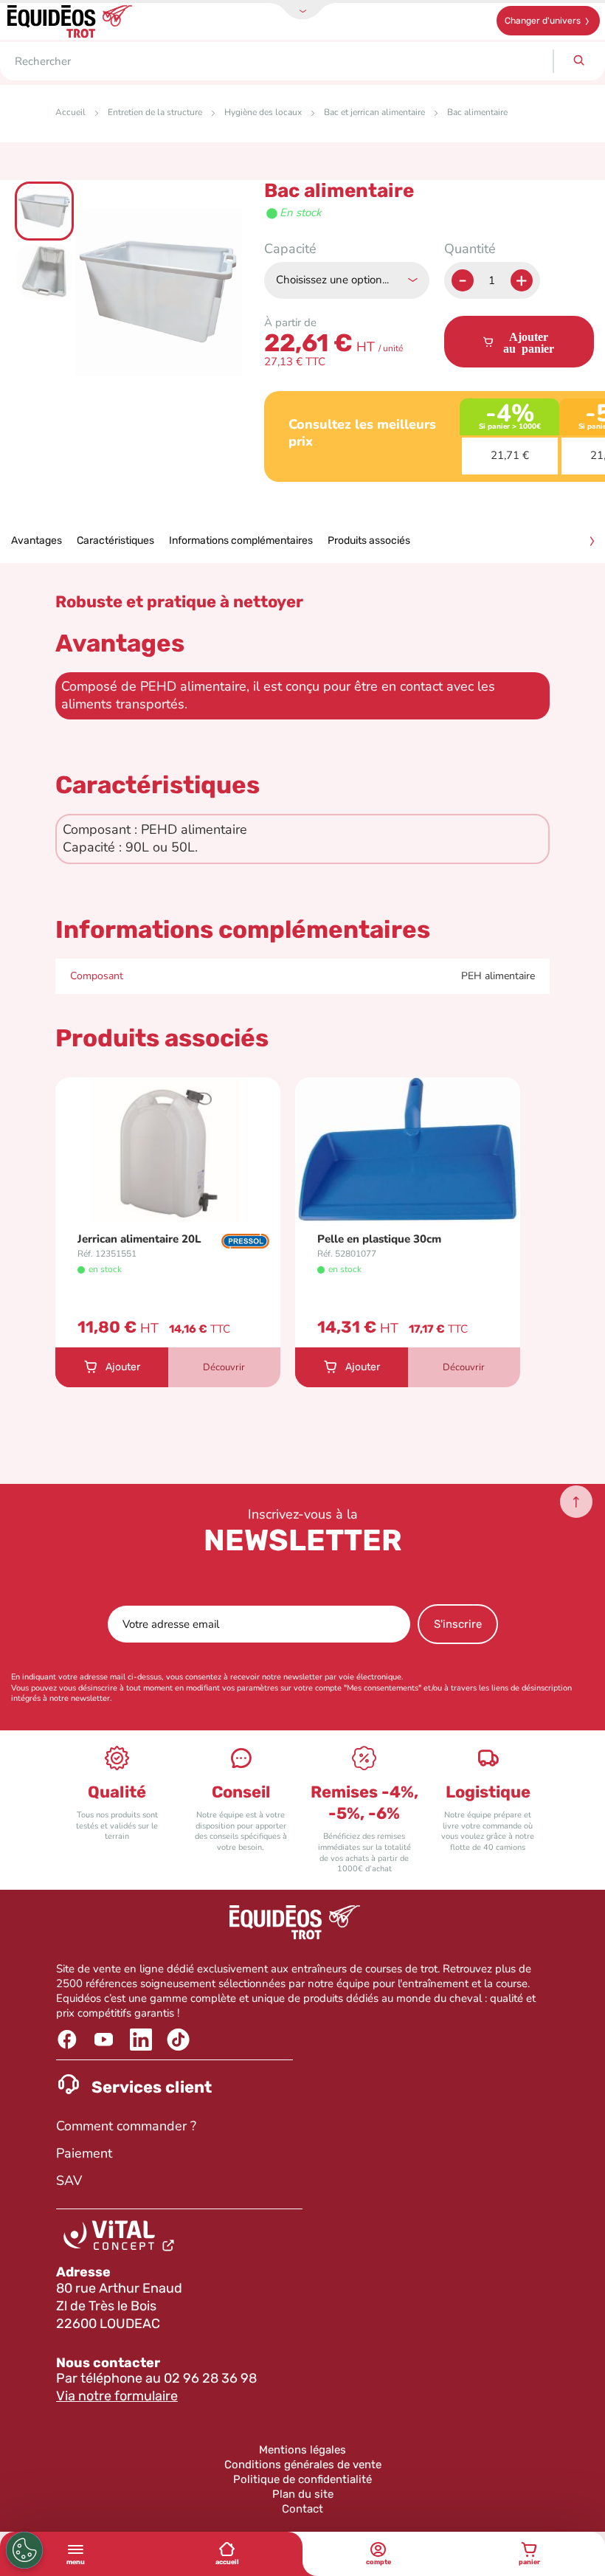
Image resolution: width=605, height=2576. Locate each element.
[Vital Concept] (121, 2239)
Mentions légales (302, 2450)
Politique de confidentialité (302, 2479)
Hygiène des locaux (263, 112)
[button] (45, 210)
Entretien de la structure (155, 112)
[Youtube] (106, 2040)
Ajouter (123, 1367)
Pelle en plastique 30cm (379, 1239)
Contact (302, 2509)
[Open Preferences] (24, 2550)
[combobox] (276, 61)
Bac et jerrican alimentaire (374, 112)
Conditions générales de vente (303, 2465)
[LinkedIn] (143, 2040)
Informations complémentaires (241, 541)
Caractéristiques (115, 541)
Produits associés (369, 541)
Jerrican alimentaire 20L (139, 1239)
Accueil (70, 112)
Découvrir (224, 1367)
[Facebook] (69, 2040)
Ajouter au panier (529, 342)
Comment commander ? (126, 2126)
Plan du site (303, 2494)
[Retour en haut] (576, 1502)
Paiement (84, 2153)
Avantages (37, 541)
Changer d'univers (543, 21)
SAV (69, 2180)
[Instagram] (180, 2040)
